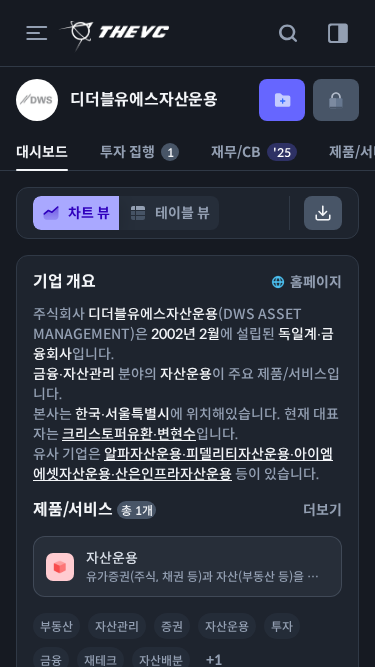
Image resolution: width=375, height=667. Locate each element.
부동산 (56, 626)
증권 (172, 626)
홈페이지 (316, 282)
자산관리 (117, 626)
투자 (282, 626)
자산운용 (227, 626)
